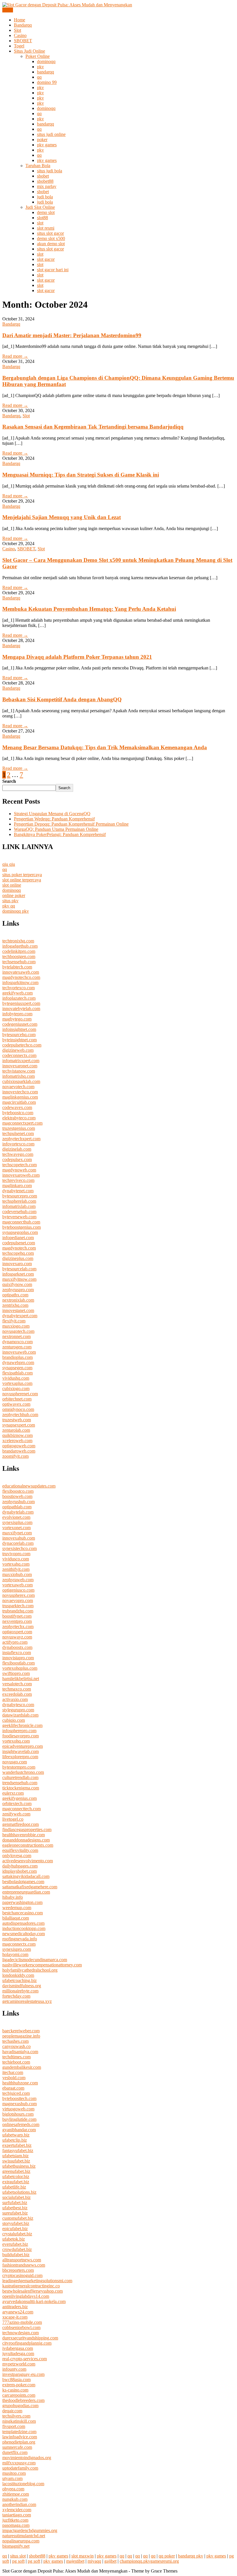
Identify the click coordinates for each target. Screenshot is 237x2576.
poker (42, 140)
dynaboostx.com (17, 1647)
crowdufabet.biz (17, 2249)
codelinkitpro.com (19, 951)
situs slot (18, 2556)
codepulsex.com (17, 1159)
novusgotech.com (18, 1331)
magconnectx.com (19, 1944)
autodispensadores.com (23, 1923)
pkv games (47, 145)
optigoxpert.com (17, 1632)
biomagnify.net (16, 2546)
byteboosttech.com (19, 2098)
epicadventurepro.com (23, 1746)
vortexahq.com (16, 1564)
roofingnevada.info (20, 1939)
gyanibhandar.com (19, 2130)
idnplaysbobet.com (20, 1871)
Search (9, 781)
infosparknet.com (18, 1274)
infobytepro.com (17, 1014)
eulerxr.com (13, 1793)
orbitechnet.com (17, 1399)
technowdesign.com (21, 2333)
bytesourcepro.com (20, 1196)
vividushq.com (16, 1378)
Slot (17, 30)
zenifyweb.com (16, 1814)
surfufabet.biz (15, 2203)
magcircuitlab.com (19, 1102)
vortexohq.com (16, 1741)
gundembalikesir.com (22, 2067)
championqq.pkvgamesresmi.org (149, 2561)
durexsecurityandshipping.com (30, 2338)
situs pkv (10, 901)
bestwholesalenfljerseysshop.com (33, 2291)
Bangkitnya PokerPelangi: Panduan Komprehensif (60, 834)
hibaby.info (13, 1897)
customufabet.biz (18, 2218)
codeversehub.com (19, 1212)
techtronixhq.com (18, 941)
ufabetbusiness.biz (19, 2166)
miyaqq (94, 2561)
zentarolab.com (16, 1430)
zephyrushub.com (18, 1502)
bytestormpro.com (19, 1767)
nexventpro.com (17, 1621)
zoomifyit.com (15, 1456)
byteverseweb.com (19, 1217)
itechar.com (13, 2072)
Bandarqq (23, 25)
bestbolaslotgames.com (23, 1882)
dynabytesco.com (18, 1705)
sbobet (43, 176)
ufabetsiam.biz (15, 2156)
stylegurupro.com (18, 1710)
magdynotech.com (19, 1248)
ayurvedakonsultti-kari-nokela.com (34, 2301)
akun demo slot (51, 244)
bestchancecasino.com (23, 1913)
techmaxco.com (17, 1689)
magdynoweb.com (19, 1170)
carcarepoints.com (19, 2395)
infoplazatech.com (19, 998)
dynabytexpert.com (20, 1316)
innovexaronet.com (20, 1066)
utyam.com (12, 2478)
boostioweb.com (17, 1496)
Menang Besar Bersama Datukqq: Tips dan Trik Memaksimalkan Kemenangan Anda (105, 747)
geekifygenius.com (20, 1798)
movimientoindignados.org (27, 2458)
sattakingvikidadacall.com (26, 1876)
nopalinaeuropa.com (21, 2541)
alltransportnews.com (22, 2260)
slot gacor (46, 259)
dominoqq (46, 61)
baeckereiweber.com (21, 2031)
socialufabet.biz (16, 2197)
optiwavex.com (16, 1404)
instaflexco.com (17, 1653)
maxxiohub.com (17, 1574)
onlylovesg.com (17, 1856)
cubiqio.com (14, 1720)
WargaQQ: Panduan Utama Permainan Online (56, 829)
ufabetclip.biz (15, 2140)
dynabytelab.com (18, 1512)
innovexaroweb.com (21, 1175)
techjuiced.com (16, 2093)
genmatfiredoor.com (21, 1824)
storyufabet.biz (16, 2223)
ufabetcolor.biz (16, 2177)
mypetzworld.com (19, 2364)
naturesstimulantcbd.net (24, 2536)
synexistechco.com (20, 1548)
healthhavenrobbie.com (24, 1835)
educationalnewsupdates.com (29, 1486)
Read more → (15, 356)
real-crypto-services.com (25, 2359)
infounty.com (14, 2369)
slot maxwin (83, 2556)
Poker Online (38, 56)
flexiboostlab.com (18, 1663)
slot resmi (46, 228)
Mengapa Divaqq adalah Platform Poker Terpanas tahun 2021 (77, 657)
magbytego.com (17, 1019)
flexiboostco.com (18, 1491)
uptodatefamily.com (20, 2468)
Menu (8, 10)
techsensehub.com (19, 962)
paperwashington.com (22, 1902)
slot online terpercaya (22, 880)
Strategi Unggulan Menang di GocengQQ (52, 814)
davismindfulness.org (22, 1986)
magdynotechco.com (21, 977)
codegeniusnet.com (20, 1024)
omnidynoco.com (18, 1409)
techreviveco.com (18, 1180)
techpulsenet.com (18, 1133)
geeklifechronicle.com (22, 1725)
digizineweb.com (18, 1050)
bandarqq (46, 72)
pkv (40, 67)
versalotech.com (17, 1684)
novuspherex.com (18, 1595)
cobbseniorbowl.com (21, 2327)
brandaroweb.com (19, 1451)
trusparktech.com (18, 1606)
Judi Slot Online (40, 207)
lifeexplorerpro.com (20, 1757)
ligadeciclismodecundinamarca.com (35, 1960)
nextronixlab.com (18, 1300)
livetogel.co (13, 1819)
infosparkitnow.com (20, 982)
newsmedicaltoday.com (24, 1934)
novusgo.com (15, 1762)
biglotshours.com (18, 2114)
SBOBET (23, 41)
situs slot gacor (50, 233)
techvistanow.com (19, 1071)
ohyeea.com (13, 2489)
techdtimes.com (16, 2057)
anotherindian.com (19, 2504)
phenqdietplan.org (19, 2442)
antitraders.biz (15, 2307)
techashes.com (15, 2041)
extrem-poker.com (19, 2385)
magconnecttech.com (22, 1809)
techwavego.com (18, 1154)
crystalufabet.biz (17, 2234)
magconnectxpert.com (22, 1123)
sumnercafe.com (17, 2447)
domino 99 (47, 82)
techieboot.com (16, 2062)
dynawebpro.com (18, 1362)
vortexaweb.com (17, 1585)
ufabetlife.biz (14, 2187)
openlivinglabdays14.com (26, 2296)
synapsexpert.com (19, 1425)
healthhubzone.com (20, 2083)
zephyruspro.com (18, 1290)
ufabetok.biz (14, 2239)
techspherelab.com (19, 1201)
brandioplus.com (17, 1357)
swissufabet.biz (16, 2161)
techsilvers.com (16, 2416)
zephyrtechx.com (18, 1626)
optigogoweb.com (19, 1446)
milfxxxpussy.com (19, 2463)
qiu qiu (9, 864)
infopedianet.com (18, 1238)
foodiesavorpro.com (21, 1736)
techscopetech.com (20, 1165)
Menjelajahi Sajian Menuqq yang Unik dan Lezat (62, 517)
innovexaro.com (17, 1264)
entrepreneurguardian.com (26, 1892)
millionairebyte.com (20, 1991)
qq (39, 77)
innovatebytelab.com (21, 1009)
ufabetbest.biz (15, 2208)
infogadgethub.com (20, 946)
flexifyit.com (14, 1321)
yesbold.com (14, 2078)
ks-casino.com (15, 2390)
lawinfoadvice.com (20, 2437)
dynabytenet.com (18, 1191)
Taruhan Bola (38, 166)
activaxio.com (15, 1699)
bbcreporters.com (18, 2270)
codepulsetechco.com (22, 1045)
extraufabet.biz (16, 2182)
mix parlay (47, 186)
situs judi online (51, 134)
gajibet (110, 2561)
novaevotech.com (18, 1087)
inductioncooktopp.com (24, 1928)
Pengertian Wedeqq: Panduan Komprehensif (54, 819)
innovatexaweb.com (21, 972)
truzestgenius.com (19, 1128)
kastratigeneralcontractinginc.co (31, 2286)
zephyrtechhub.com (20, 1415)
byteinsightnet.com (20, 1040)
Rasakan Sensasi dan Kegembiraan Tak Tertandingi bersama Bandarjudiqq (93, 427)
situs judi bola (50, 171)
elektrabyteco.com (19, 1118)
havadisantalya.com (20, 2052)
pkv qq (9, 906)
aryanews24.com (18, 2312)
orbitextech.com (17, 1803)
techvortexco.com (18, 988)
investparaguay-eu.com (23, 2374)
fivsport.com (14, 2426)
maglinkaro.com (17, 1185)
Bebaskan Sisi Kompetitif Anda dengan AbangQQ (62, 699)
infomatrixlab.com (19, 1206)
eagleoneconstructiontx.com (28, 1845)
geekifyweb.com (17, 993)
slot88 (42, 218)
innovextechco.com (20, 1092)
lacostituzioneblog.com (23, 2484)
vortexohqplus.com (20, 1668)
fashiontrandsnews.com (24, 2265)
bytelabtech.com (17, 967)
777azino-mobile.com (22, 2322)
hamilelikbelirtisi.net (21, 1679)
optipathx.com (15, 1295)
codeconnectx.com (19, 1055)
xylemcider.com (17, 2510)
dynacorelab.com (18, 1543)
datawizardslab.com (20, 1715)
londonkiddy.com (18, 1975)
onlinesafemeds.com (21, 2124)
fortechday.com (16, 1996)
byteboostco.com (18, 1113)
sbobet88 (45, 181)
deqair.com (12, 2411)
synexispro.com (17, 1949)
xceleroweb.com (17, 1441)
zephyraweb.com (18, 1580)
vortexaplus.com (17, 1383)
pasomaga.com (16, 2525)
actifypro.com (15, 1642)
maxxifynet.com (17, 1533)
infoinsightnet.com (19, 1029)
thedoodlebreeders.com (23, 2400)
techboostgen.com (19, 956)
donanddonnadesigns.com (26, 1840)
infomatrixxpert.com (21, 1061)
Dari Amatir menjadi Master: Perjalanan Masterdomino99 (72, 335)
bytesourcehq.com (19, 1035)
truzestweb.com (17, 1420)
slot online (12, 885)
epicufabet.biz (15, 2229)
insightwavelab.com (21, 1751)
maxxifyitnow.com (19, 1279)
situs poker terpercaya (22, 875)
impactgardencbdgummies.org (30, 2530)
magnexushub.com (20, 2104)
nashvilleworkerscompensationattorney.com (42, 1965)
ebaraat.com (13, 2088)
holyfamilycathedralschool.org (30, 1970)
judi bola (45, 197)
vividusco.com (16, 1559)
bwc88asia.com (16, 2380)
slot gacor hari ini (53, 270)
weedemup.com (17, 1908)
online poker (14, 895)
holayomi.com (15, 1954)
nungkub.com (15, 2499)
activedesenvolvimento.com (28, 1861)
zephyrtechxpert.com (21, 1139)
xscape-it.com (15, 2317)
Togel (19, 46)
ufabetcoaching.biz (20, 1980)
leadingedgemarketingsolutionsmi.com (37, 2281)
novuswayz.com (17, 1637)
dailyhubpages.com (20, 1866)
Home (20, 20)
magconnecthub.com (21, 1222)
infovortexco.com (18, 1144)
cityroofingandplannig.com (27, 2343)
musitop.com (14, 2473)
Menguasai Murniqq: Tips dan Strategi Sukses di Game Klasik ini (81, 475)
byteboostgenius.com (22, 1227)
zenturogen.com (17, 1347)
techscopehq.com (18, 1253)
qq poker (167, 2556)
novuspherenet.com (20, 1394)
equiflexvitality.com (20, 1850)
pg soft (18, 2561)
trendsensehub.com (20, 1783)
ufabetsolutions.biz (19, 2192)
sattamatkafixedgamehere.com (30, 1887)
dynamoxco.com (17, 1342)
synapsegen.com (17, 1368)
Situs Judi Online (29, 51)
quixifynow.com (17, 1284)
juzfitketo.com (15, 2520)
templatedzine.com (19, 2432)
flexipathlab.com (17, 1373)
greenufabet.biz (16, 2171)
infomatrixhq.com (18, 1076)
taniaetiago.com (17, 2515)
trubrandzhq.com (18, 1611)
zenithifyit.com (16, 1569)
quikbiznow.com (17, 1435)
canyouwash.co (16, 2046)
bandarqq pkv (191, 2556)
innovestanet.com (18, 1310)
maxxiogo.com (16, 1326)
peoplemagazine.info (21, 2036)
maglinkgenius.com (20, 1097)
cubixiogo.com (16, 1388)
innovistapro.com (18, 1658)
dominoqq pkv (16, 911)
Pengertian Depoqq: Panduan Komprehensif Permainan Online (71, 824)
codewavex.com (17, 1107)
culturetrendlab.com (20, 1777)
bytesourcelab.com (19, 1269)
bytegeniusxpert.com (21, 1003)
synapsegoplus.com (20, 1232)
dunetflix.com (15, 2452)
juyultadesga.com (18, 2353)
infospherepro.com (19, 1731)
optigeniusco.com (18, 1590)
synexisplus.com (17, 1522)
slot (40, 223)
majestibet (75, 2561)
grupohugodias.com (20, 2406)
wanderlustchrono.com (23, 1772)
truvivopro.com (16, 1554)
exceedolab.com (17, 1694)
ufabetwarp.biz (16, 2135)
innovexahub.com (19, 1538)
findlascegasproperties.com (27, 1829)
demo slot (46, 212)
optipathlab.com (17, 1507)
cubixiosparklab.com (21, 1081)
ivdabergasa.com (18, 2348)
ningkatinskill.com (19, 2421)
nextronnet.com (16, 1336)
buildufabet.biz (16, 2255)
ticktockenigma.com (21, 1788)
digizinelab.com (17, 1149)
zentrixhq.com (15, 1305)
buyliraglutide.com (19, 2119)
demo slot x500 (51, 238)
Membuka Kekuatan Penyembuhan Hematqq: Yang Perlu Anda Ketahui (89, 609)
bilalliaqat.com (16, 1918)
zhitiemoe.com (16, 2494)
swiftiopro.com (16, 1673)
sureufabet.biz (15, 2213)
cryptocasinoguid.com (22, 2275)
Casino (20, 35)
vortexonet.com (16, 1528)
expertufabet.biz (17, 2145)
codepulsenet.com (19, 1243)
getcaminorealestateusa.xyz (27, 2001)
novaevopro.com (18, 1600)
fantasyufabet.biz (18, 2150)
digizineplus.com (18, 1258)
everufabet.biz (15, 2244)
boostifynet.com (17, 1616)
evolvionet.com (16, 1517)
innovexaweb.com (19, 1352)
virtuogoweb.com (18, 2109)
